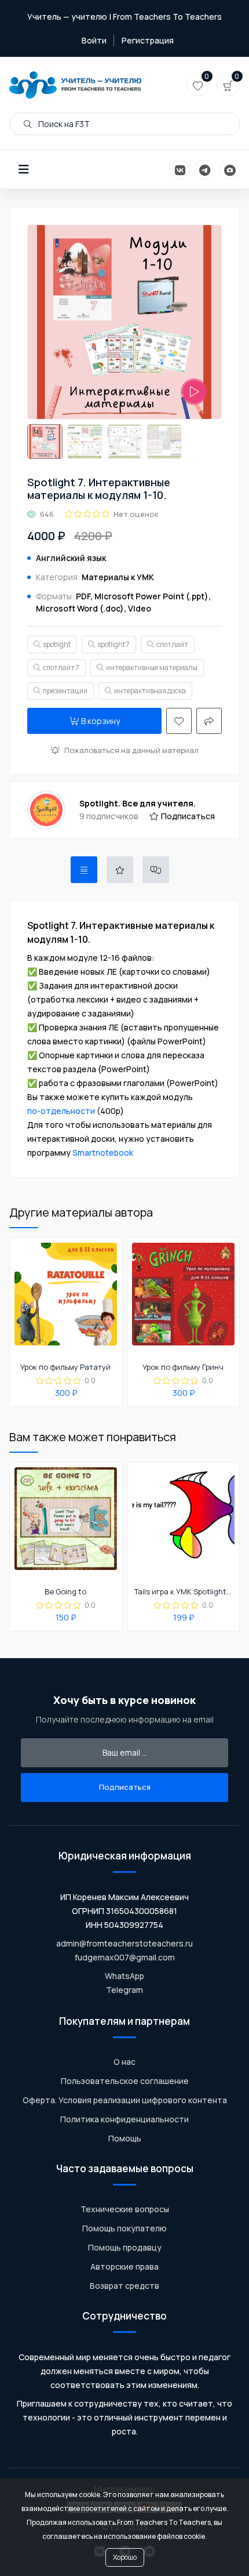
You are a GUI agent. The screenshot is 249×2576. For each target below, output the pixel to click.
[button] (24, 169)
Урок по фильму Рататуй (65, 1367)
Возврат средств (124, 2286)
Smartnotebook (103, 1153)
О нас (124, 2062)
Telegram (124, 1990)
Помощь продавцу (125, 2247)
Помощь (125, 2138)
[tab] (84, 870)
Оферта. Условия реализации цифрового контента (125, 2100)
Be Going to (65, 1592)
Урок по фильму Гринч (183, 1367)
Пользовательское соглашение (125, 2081)
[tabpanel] (124, 1039)
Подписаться (188, 816)
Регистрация (148, 40)
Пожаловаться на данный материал (131, 750)
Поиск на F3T (63, 124)
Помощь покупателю (124, 2228)
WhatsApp (124, 1976)
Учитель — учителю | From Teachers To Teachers (124, 17)
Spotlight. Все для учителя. (138, 803)
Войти (94, 40)
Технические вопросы (125, 2209)
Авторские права (124, 2266)
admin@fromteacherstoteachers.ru (124, 1943)
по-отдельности (61, 1111)
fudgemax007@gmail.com (125, 1957)
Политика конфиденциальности (124, 2119)
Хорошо (125, 2557)
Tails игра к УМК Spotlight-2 (183, 1592)
